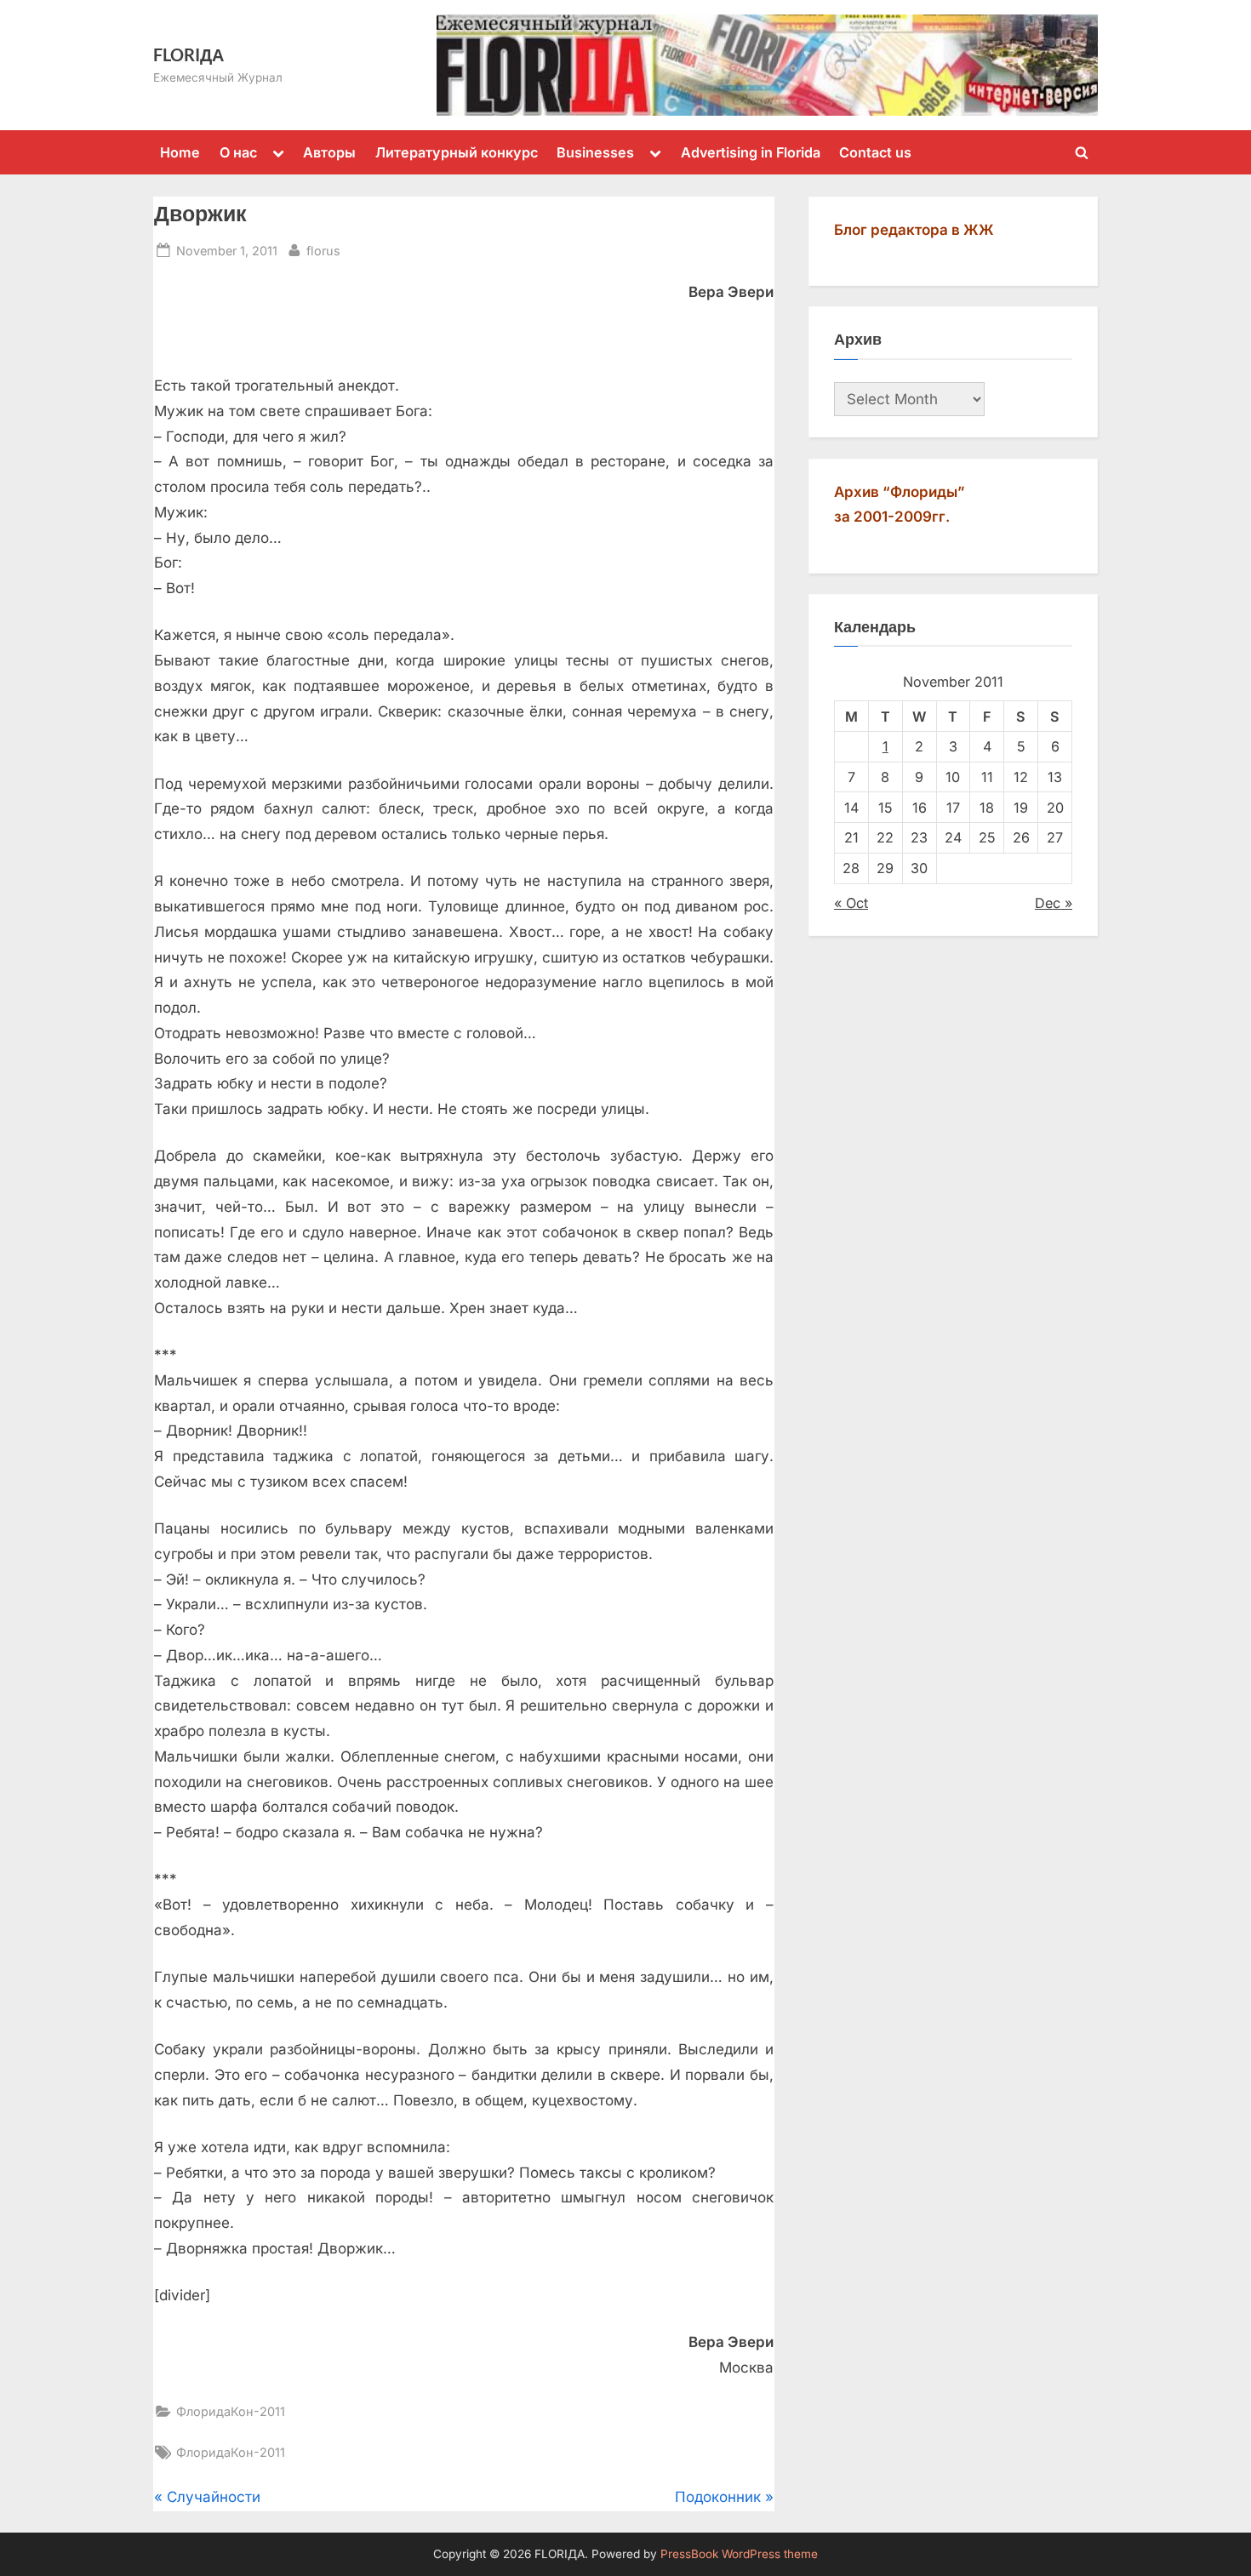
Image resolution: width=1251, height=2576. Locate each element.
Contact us (875, 152)
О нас (238, 152)
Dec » (1054, 903)
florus (323, 250)
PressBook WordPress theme (739, 2554)
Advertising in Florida (751, 152)
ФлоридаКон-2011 (231, 2411)
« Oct (851, 903)
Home (180, 152)
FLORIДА (189, 54)
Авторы (329, 152)
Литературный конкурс (457, 152)
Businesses (595, 152)
